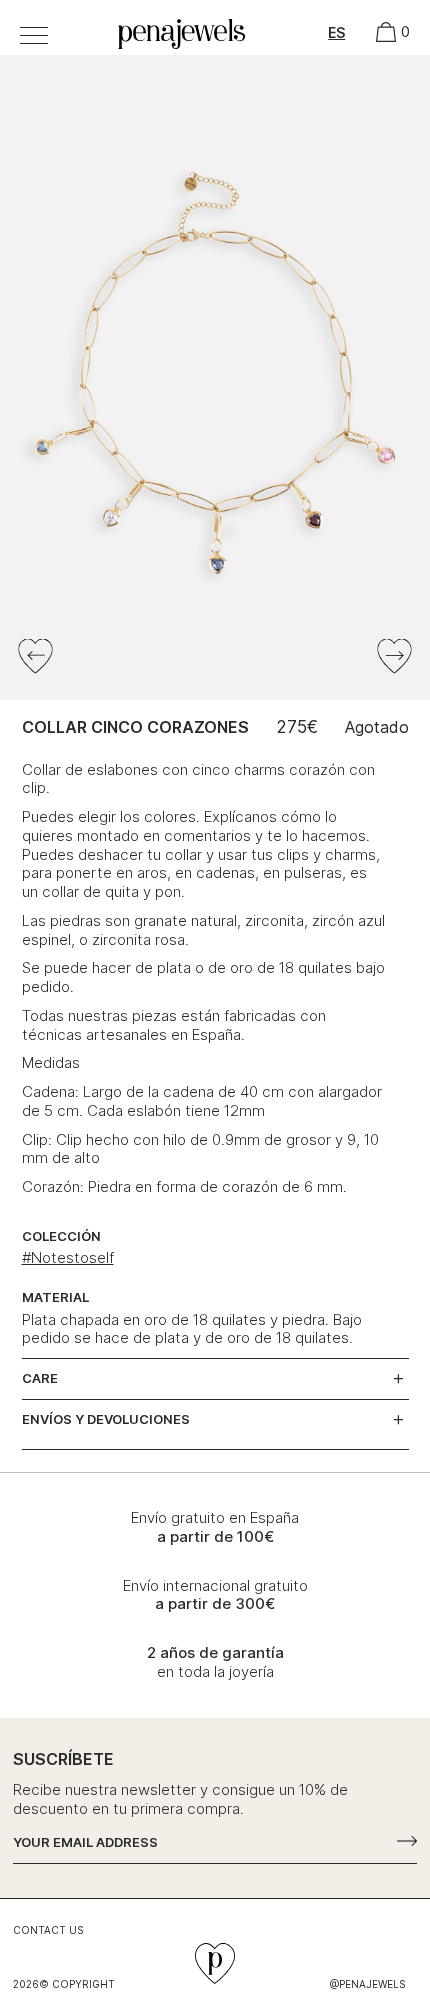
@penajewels (367, 1984)
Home (132, 26)
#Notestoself (68, 1257)
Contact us (48, 1930)
